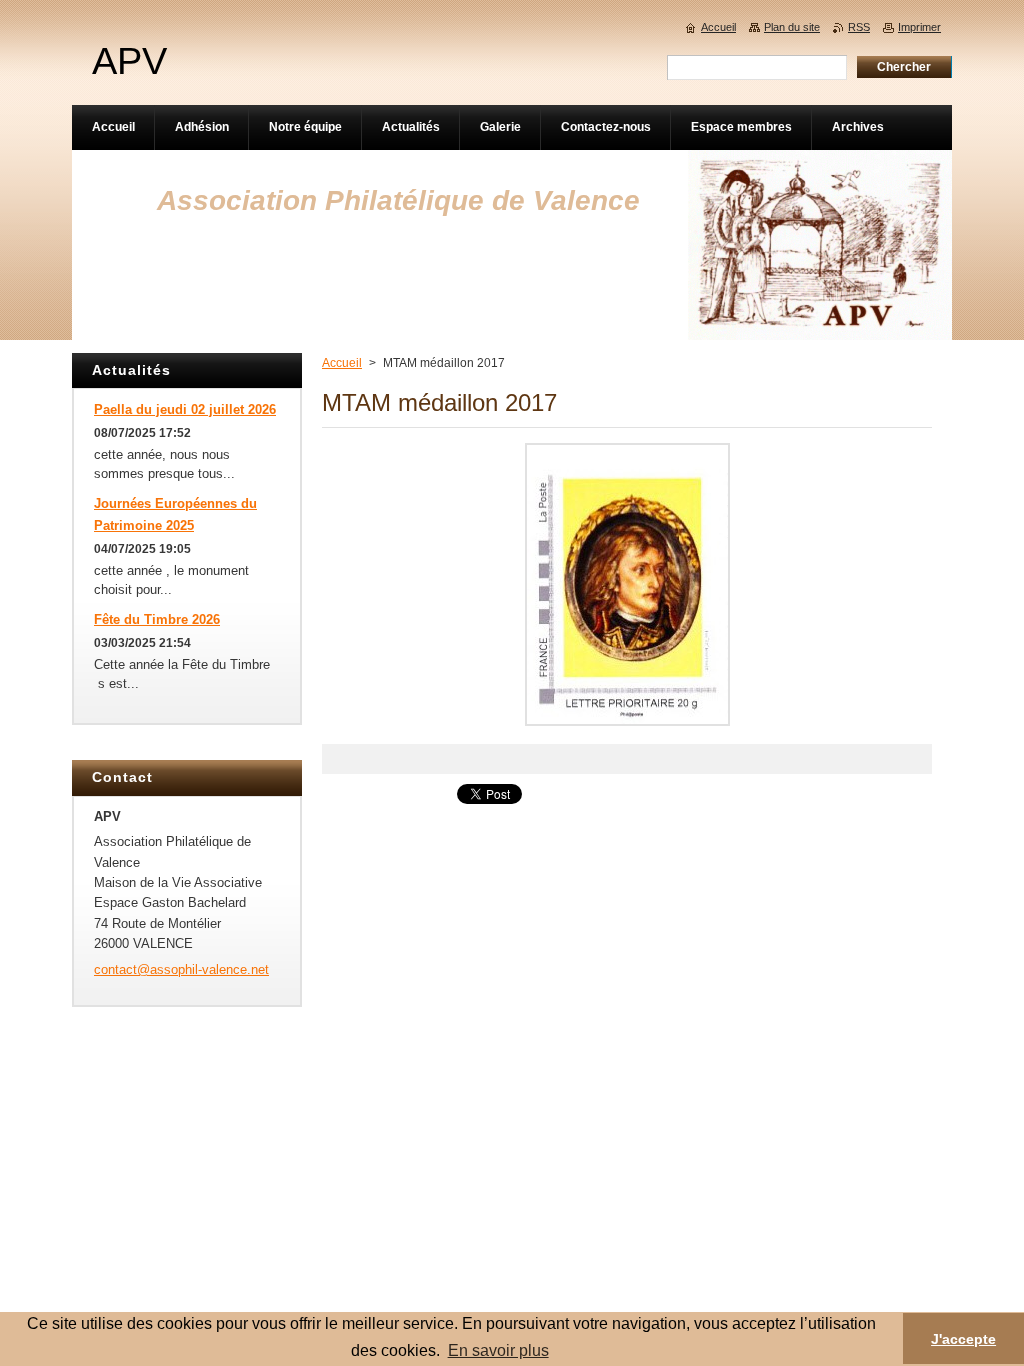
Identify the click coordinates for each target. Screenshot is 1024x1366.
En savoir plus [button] (498, 1350)
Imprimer (919, 27)
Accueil (342, 363)
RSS (859, 27)
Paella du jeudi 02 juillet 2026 (185, 409)
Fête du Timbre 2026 (157, 619)
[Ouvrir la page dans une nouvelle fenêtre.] (627, 726)
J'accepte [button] (963, 1339)
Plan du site (792, 27)
